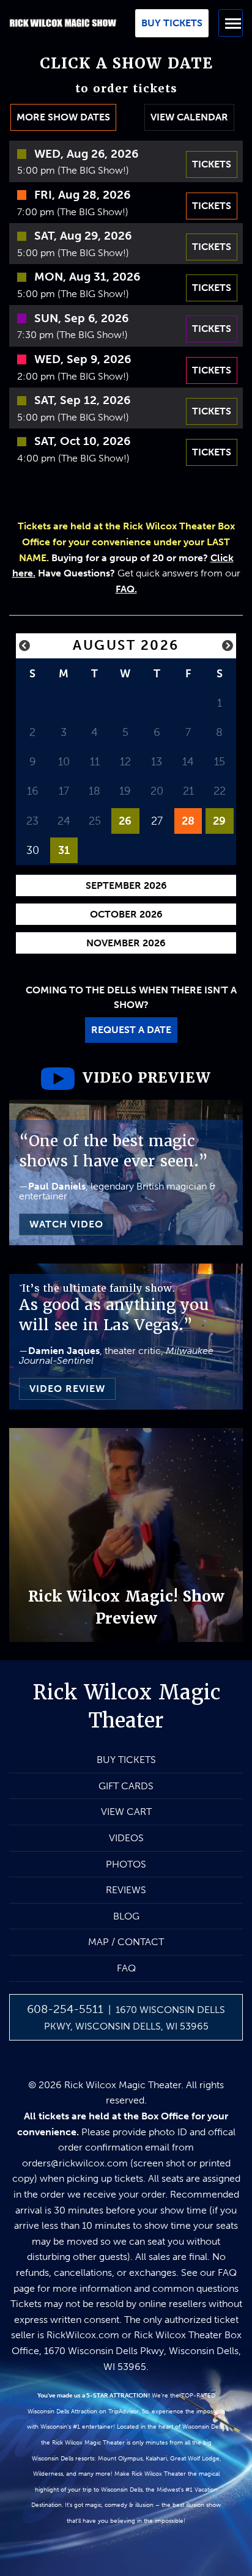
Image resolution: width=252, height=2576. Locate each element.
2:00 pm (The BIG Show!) (73, 376)
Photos (126, 1864)
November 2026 (126, 943)
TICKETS (212, 164)
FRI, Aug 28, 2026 (82, 195)
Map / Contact (126, 1942)
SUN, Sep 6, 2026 (81, 318)
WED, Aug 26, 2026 (86, 154)
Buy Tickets (172, 23)
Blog (126, 1916)
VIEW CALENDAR (189, 117)
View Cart (126, 1812)
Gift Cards (126, 1786)
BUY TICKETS (126, 1760)
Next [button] (228, 646)
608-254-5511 (65, 2009)
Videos (126, 1838)
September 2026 (126, 885)
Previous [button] (24, 646)
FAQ (126, 1968)
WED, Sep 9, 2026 (83, 359)
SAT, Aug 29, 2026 (83, 236)
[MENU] (231, 23)
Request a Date (131, 1030)
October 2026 (126, 914)
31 (64, 850)
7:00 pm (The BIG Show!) (73, 212)
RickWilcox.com (83, 2335)
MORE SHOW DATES (63, 117)
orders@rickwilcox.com (75, 2163)
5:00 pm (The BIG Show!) (73, 170)
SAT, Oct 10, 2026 (82, 441)
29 (219, 821)
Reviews (126, 1890)
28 (188, 821)
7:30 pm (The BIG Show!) (72, 335)
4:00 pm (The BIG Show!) (73, 458)
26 (125, 821)
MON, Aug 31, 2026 (87, 277)
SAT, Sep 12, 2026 (82, 400)
